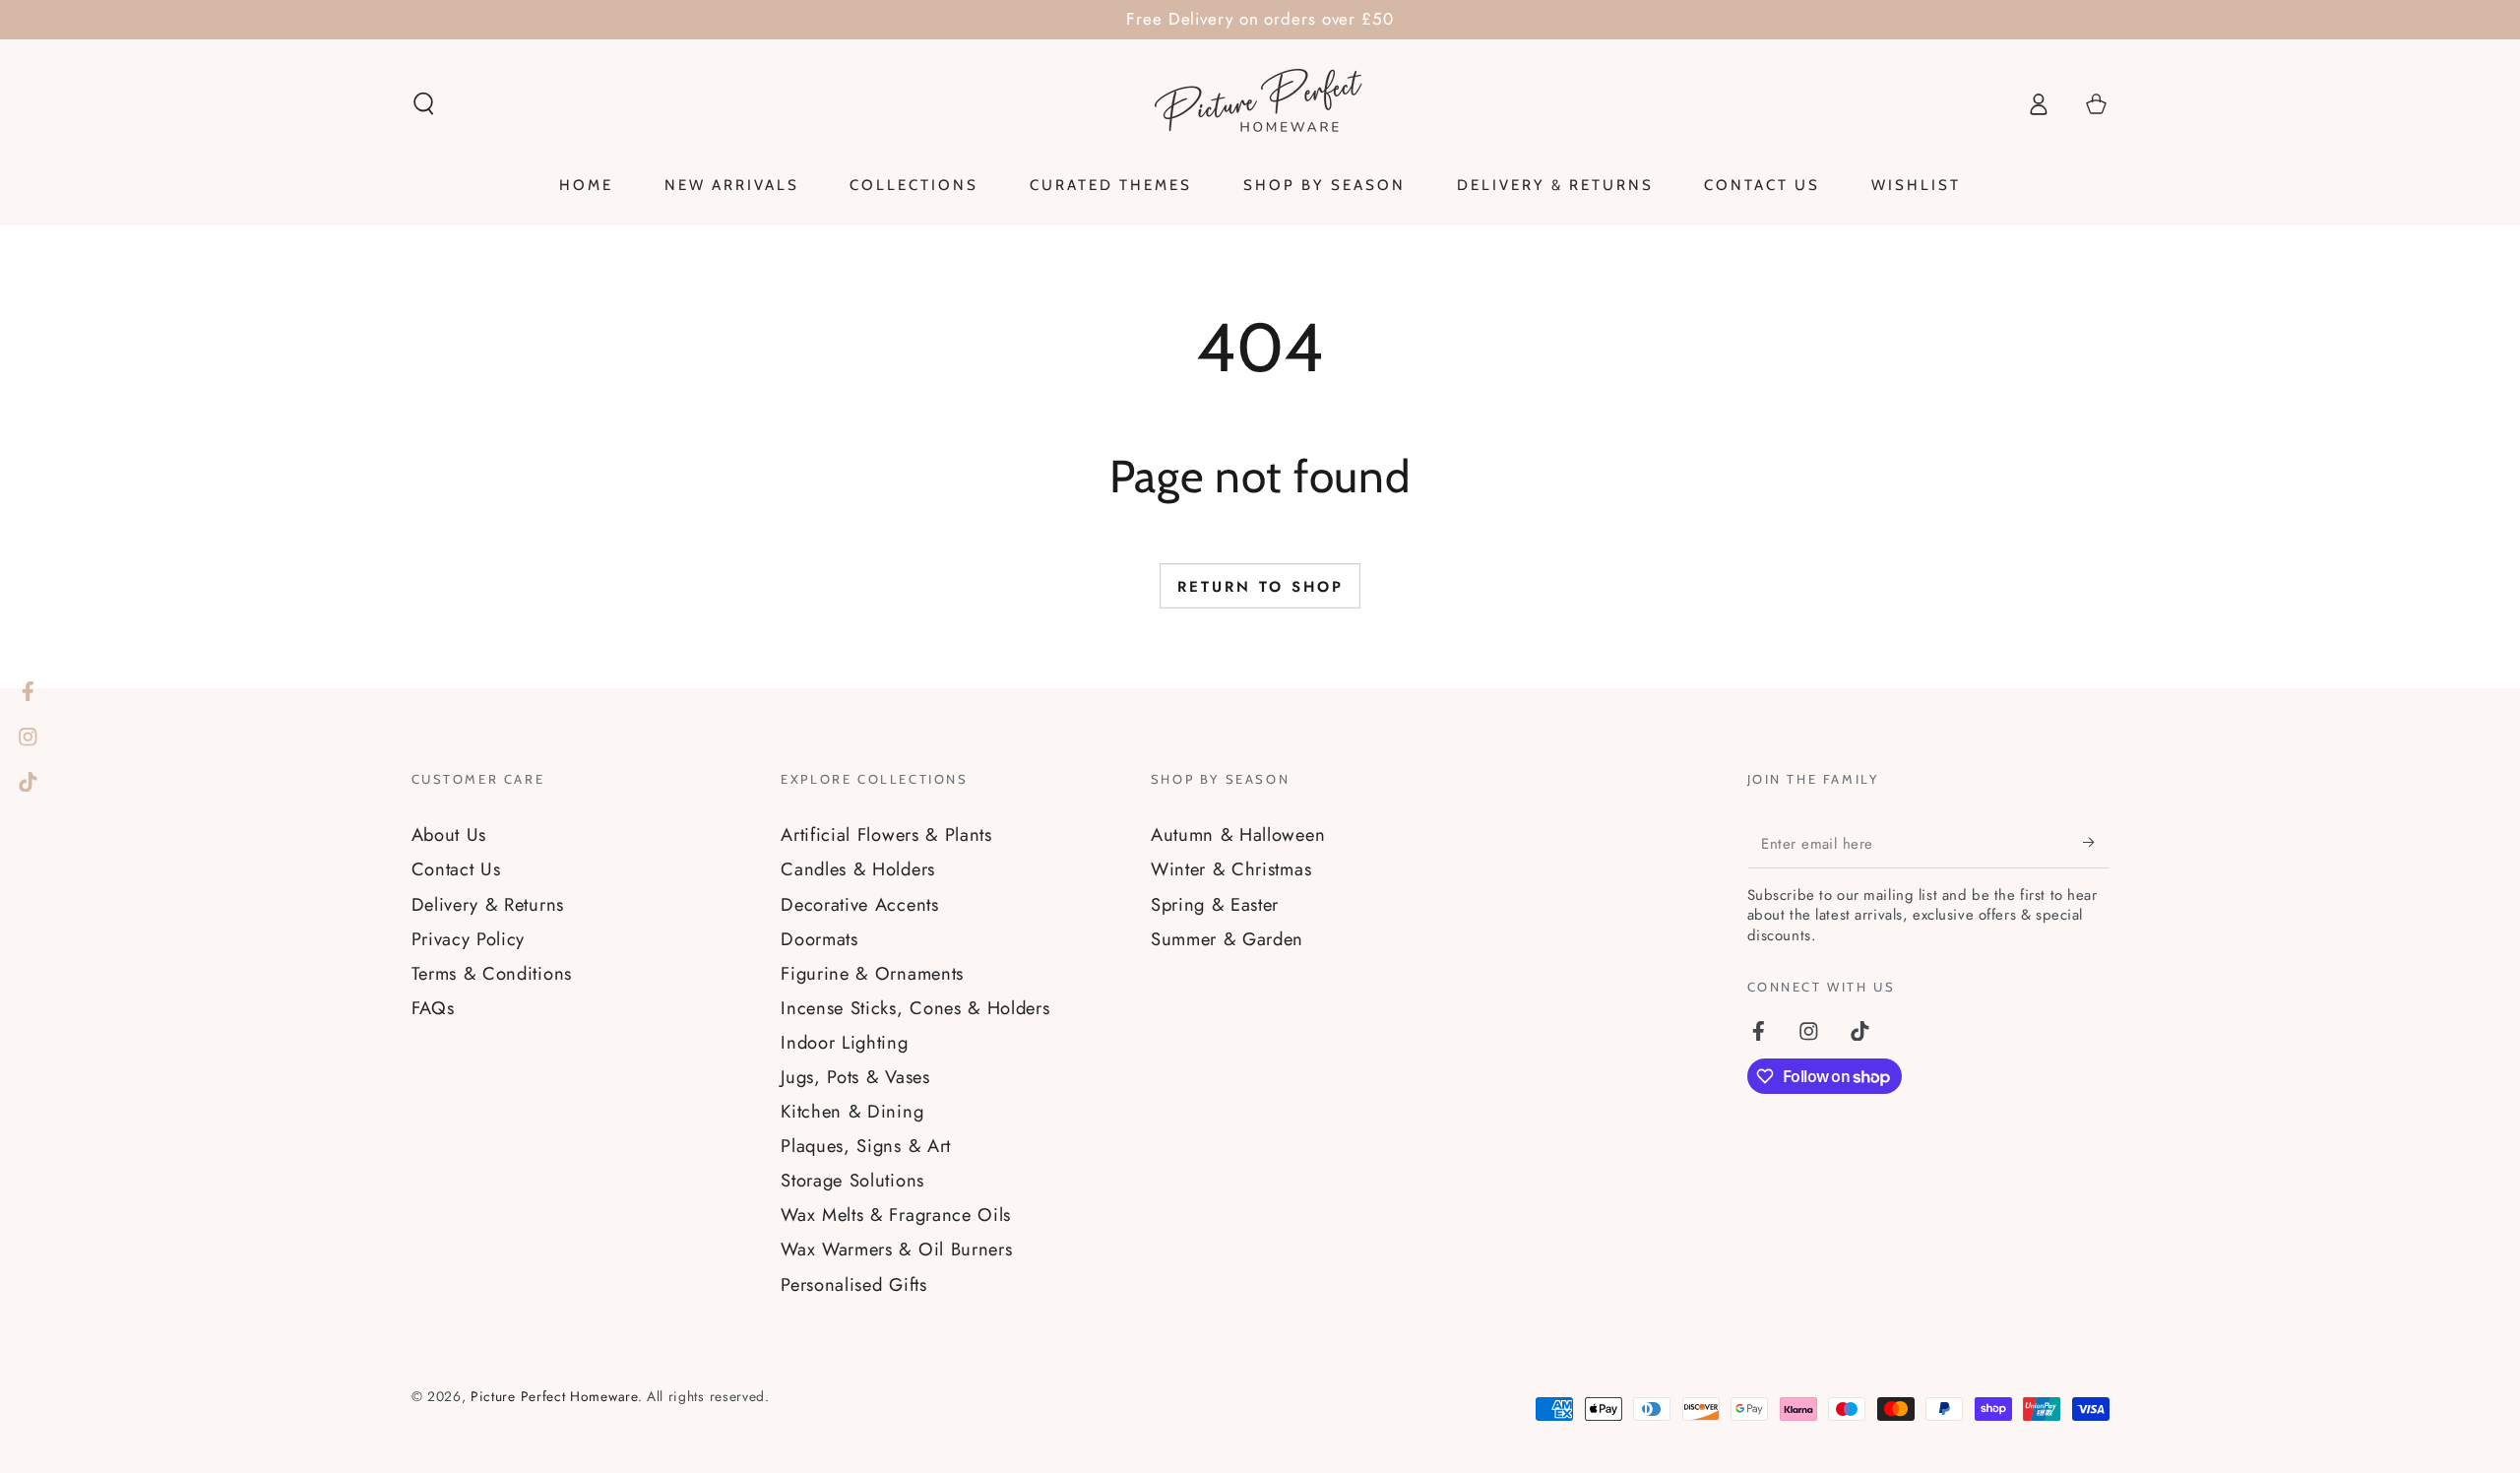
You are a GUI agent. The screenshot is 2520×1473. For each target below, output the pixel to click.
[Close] (1393, 495)
